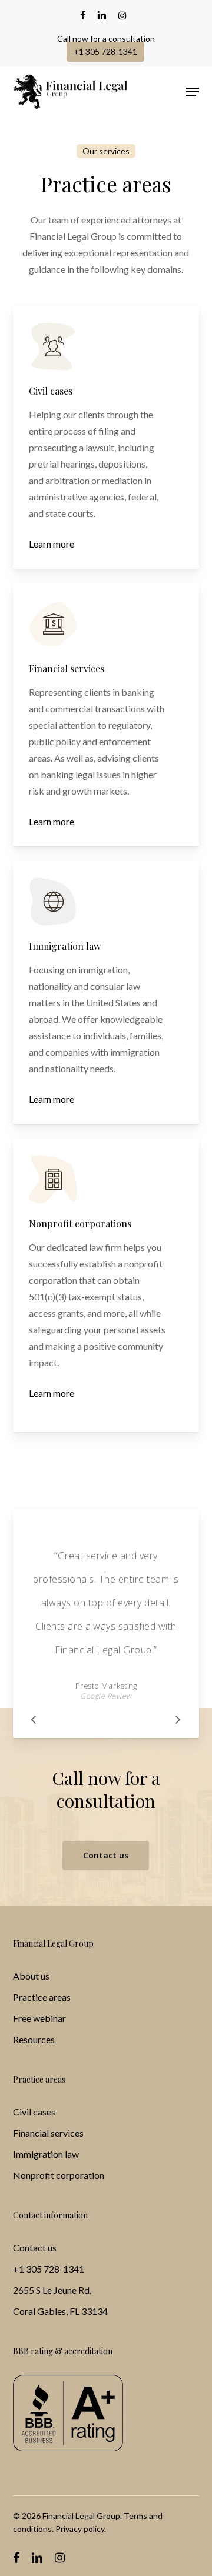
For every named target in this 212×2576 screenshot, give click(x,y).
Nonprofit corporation (59, 2175)
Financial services (48, 2133)
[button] (193, 92)
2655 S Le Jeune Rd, (52, 2290)
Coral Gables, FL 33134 (60, 2311)
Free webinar (39, 2018)
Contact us (35, 2248)
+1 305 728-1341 (49, 2269)
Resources (34, 2039)
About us (31, 1976)
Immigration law (46, 2154)
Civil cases (34, 2112)
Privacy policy (80, 2529)
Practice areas (42, 1997)
